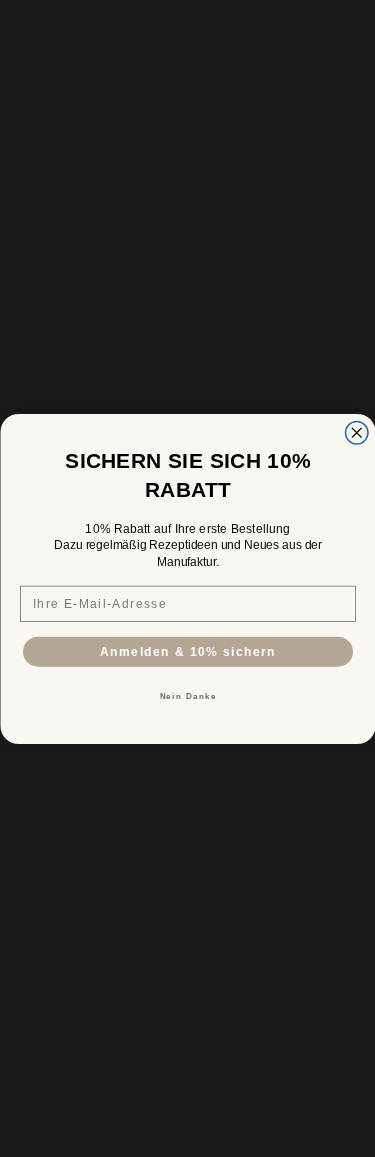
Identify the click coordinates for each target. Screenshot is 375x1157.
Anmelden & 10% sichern (187, 650)
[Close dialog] (356, 432)
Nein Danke (187, 696)
